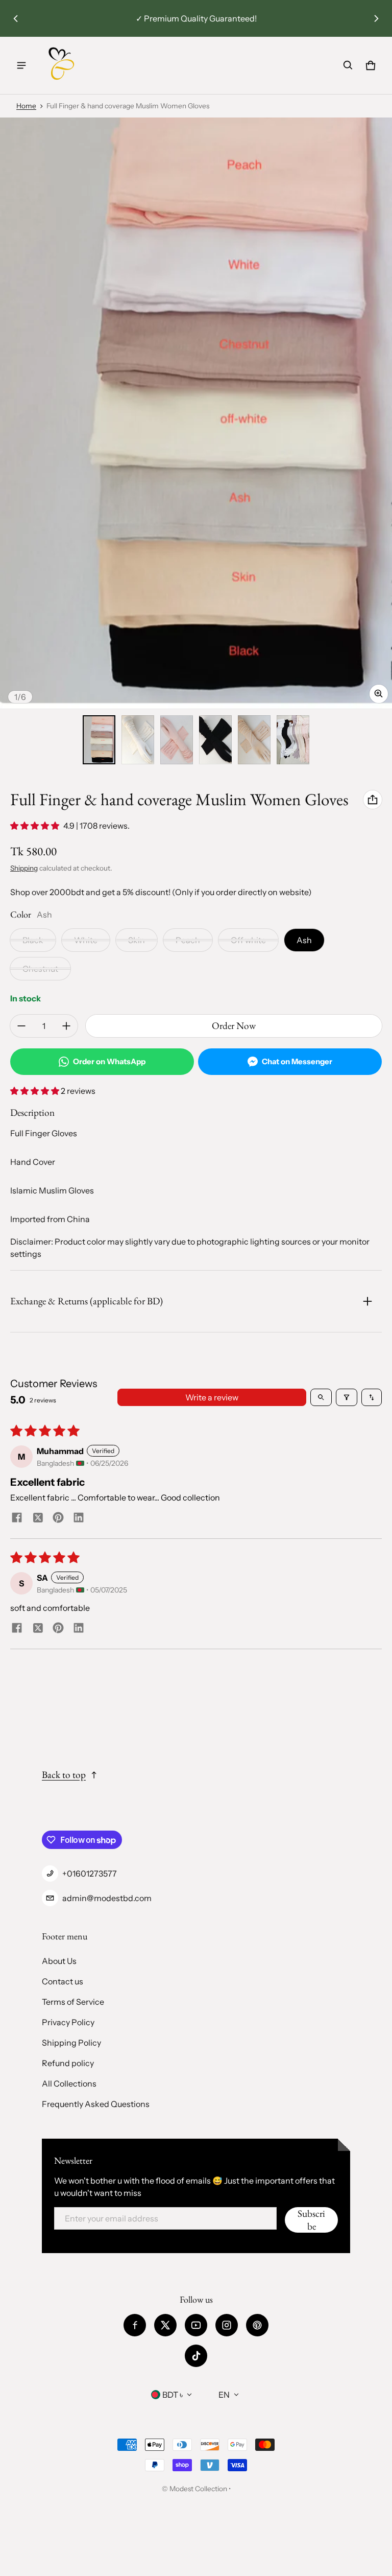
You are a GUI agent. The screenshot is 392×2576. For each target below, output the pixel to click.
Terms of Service (73, 2002)
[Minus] (21, 1026)
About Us (59, 1961)
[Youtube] (196, 2325)
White (86, 940)
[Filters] (347, 1397)
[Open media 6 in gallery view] (254, 740)
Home (26, 106)
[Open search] (321, 1397)
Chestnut (40, 969)
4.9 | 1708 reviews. (96, 826)
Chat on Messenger (297, 1061)
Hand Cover (33, 1162)
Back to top (64, 1775)
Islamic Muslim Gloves (52, 1190)
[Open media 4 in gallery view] (177, 740)
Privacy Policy (68, 2022)
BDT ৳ (173, 2395)
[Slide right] (376, 18)
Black (33, 940)
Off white (248, 940)
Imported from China (50, 1219)
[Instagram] (227, 2325)
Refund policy (68, 2063)
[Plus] (66, 1026)
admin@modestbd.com (107, 1898)
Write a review (212, 1397)
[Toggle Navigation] (21, 65)
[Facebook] (135, 2325)
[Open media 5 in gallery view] (215, 740)
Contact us (63, 1981)
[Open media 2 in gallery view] (138, 740)
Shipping (24, 868)
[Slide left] (16, 18)
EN (224, 2395)
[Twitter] (165, 2325)
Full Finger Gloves (44, 1133)
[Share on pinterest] (58, 1518)
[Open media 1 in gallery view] (99, 740)
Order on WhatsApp (109, 1061)
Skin (137, 940)
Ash (304, 940)
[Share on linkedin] (79, 1518)
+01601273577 (90, 1874)
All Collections (69, 2083)
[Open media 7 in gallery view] (293, 740)
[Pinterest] (257, 2325)
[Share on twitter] (38, 1519)
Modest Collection (198, 2489)
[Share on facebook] (17, 1518)
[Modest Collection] (62, 65)
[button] (348, 65)
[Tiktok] (196, 2356)
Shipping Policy (71, 2043)
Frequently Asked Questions (96, 2104)
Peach (188, 940)
